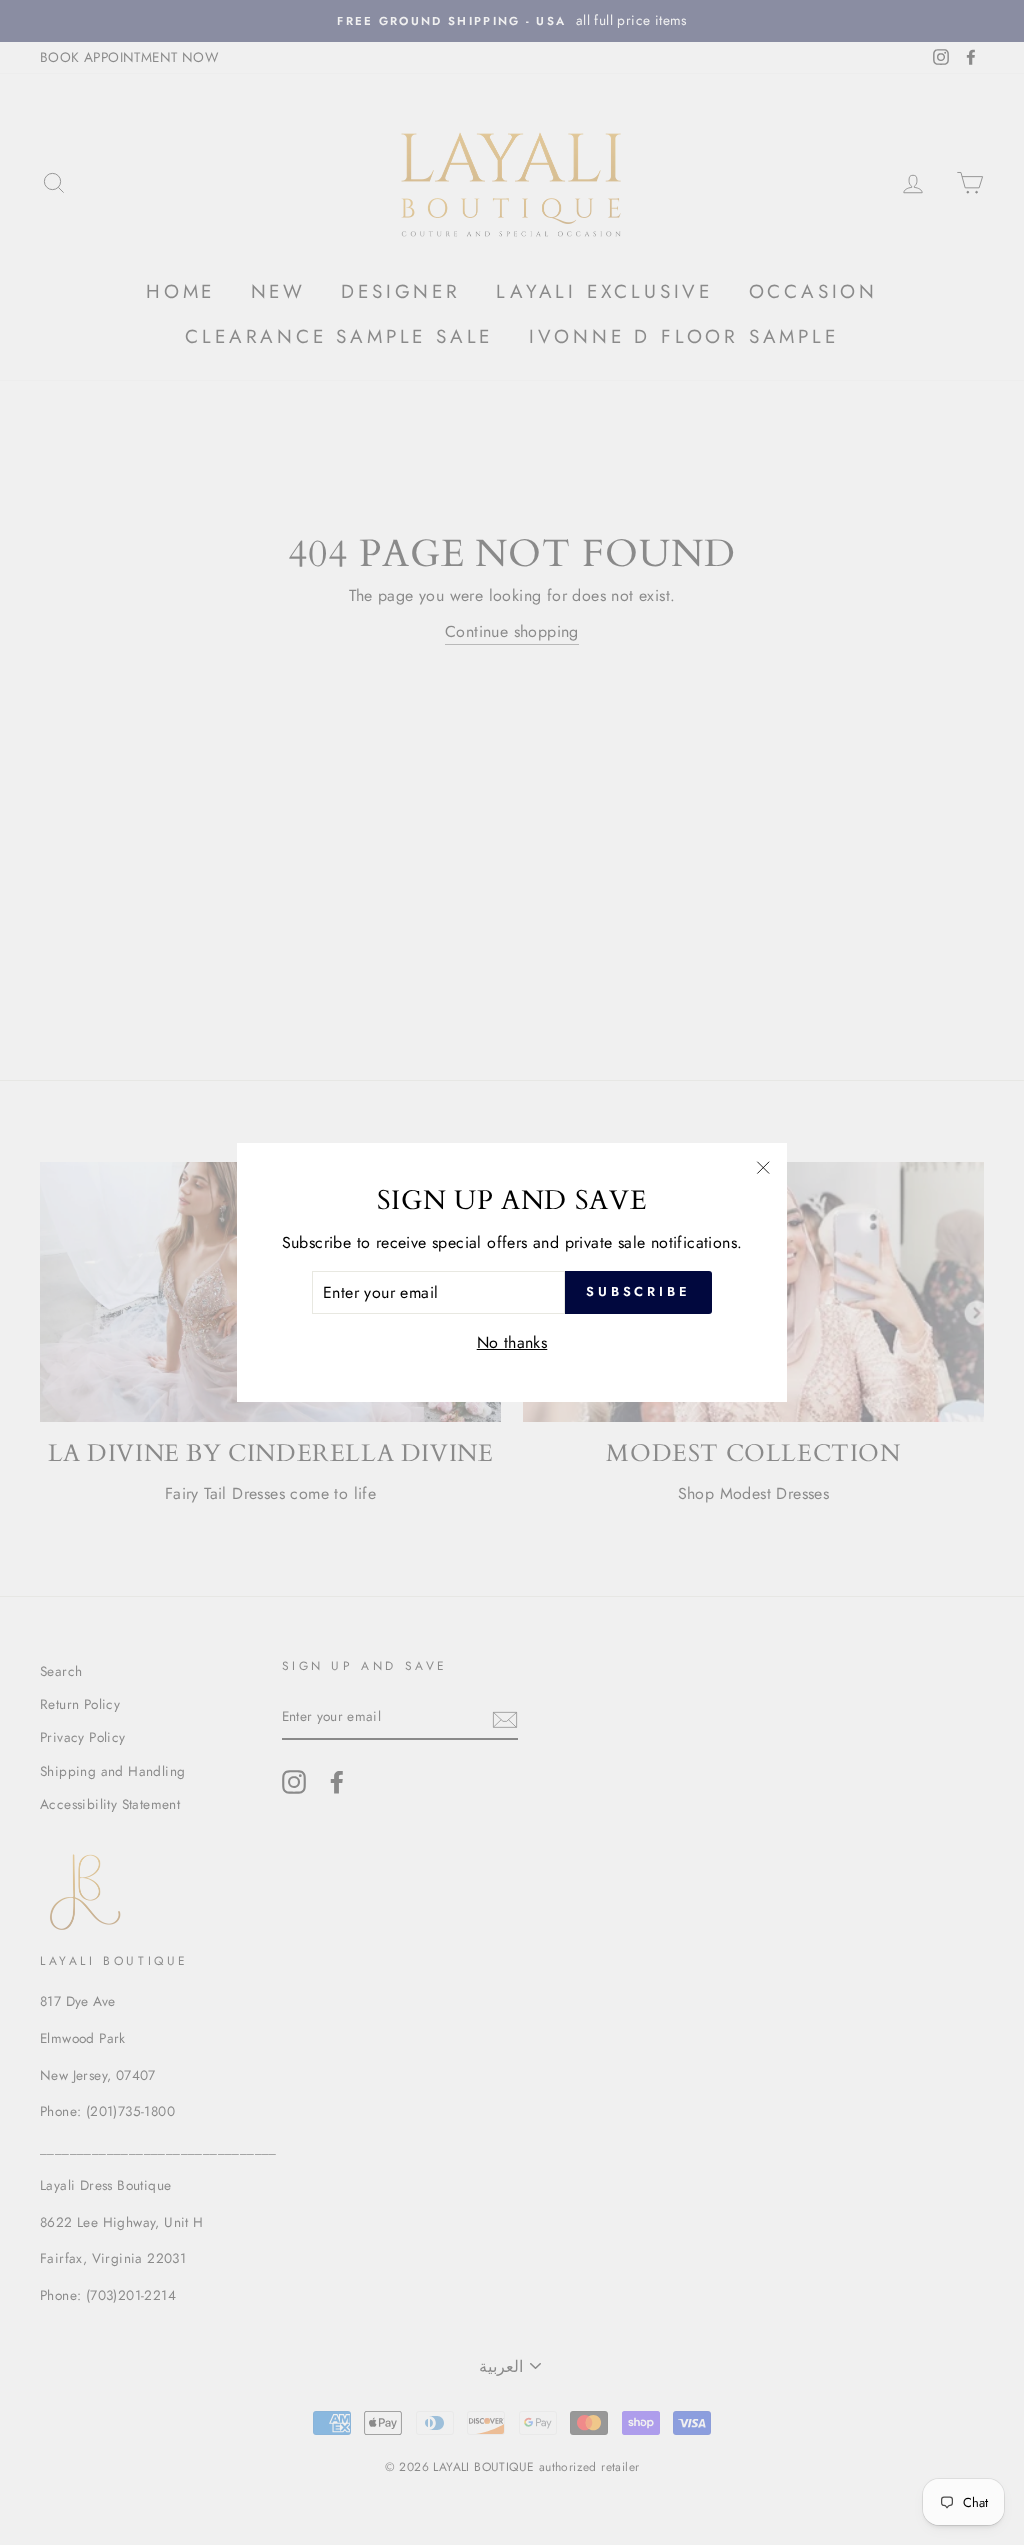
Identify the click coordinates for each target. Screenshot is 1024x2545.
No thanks (512, 1342)
